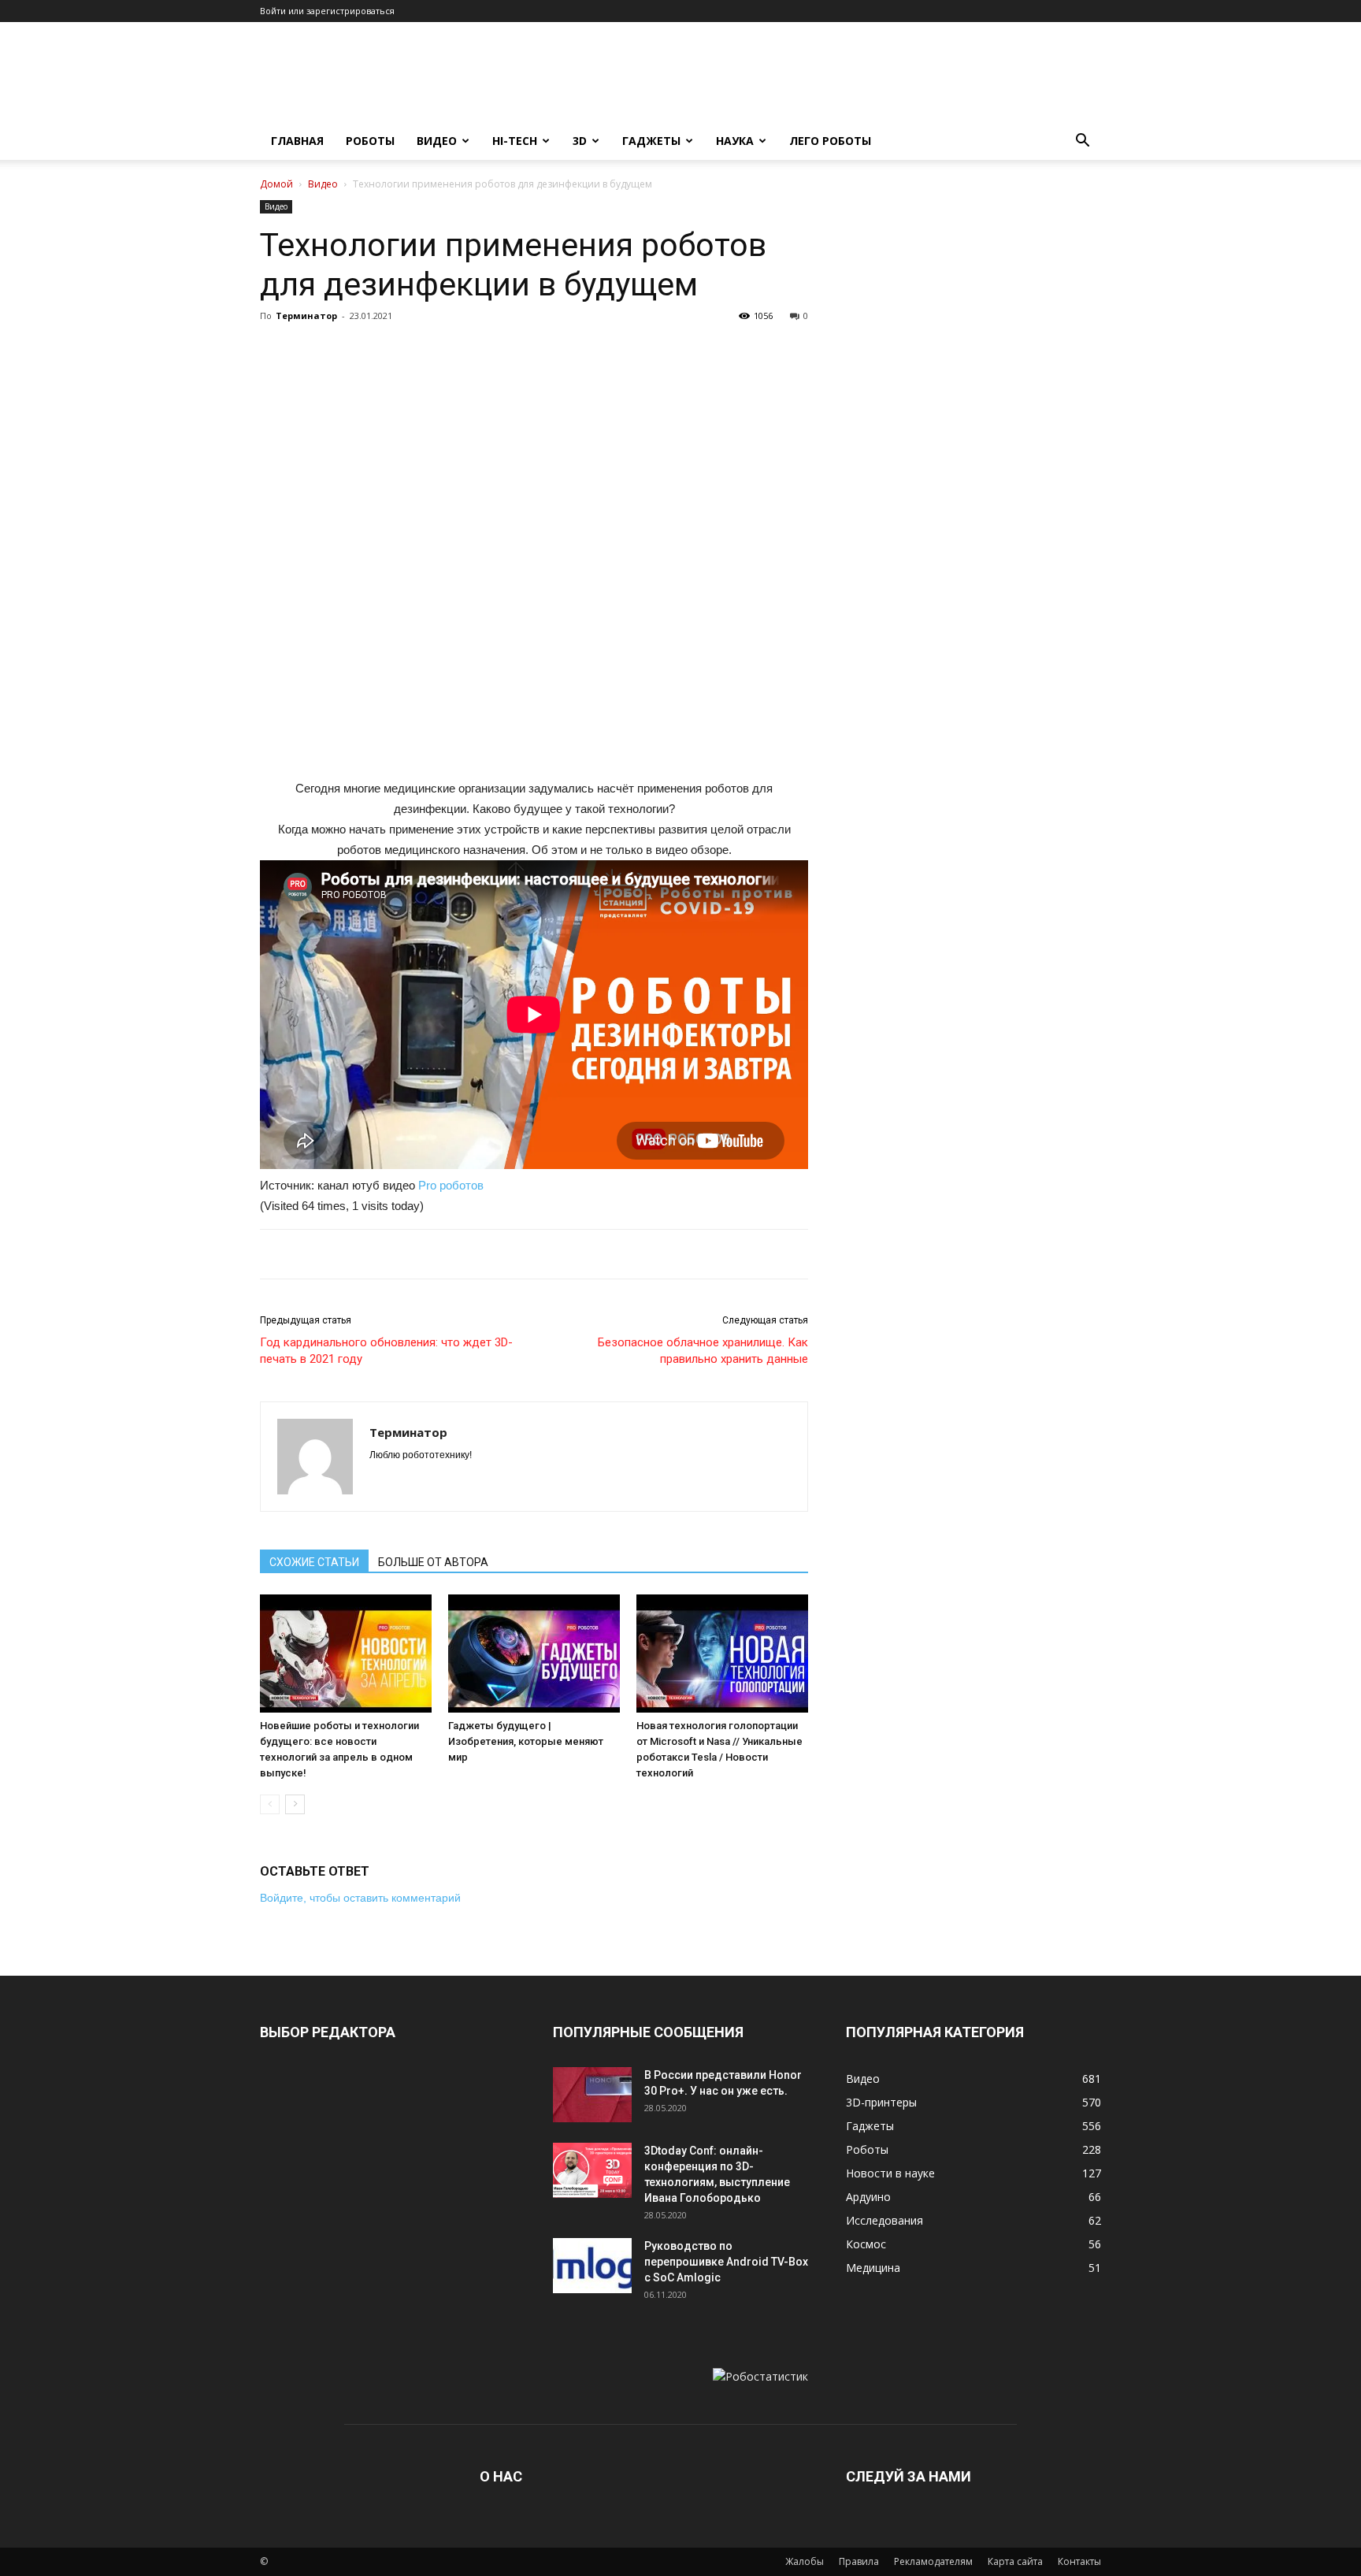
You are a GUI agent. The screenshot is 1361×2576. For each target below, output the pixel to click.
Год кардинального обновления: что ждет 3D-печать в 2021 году (386, 1351)
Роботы (370, 141)
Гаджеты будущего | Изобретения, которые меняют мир (526, 1741)
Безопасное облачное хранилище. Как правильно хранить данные (703, 1351)
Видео (437, 141)
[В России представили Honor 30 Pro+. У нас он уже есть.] (592, 2095)
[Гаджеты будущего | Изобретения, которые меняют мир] (534, 1654)
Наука (735, 141)
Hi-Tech (515, 141)
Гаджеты (651, 141)
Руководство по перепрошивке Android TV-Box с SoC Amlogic (726, 2262)
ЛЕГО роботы (830, 141)
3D (580, 141)
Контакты (1079, 2561)
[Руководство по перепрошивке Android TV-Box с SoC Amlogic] (592, 2266)
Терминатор (306, 316)
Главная (297, 141)
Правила (859, 2561)
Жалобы (805, 2561)
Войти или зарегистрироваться (327, 11)
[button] (1082, 142)
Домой (276, 184)
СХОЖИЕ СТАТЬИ (314, 1562)
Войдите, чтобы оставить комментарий (360, 1898)
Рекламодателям (933, 2561)
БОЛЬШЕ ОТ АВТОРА (433, 1562)
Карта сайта (1015, 2561)
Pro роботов (451, 1185)
